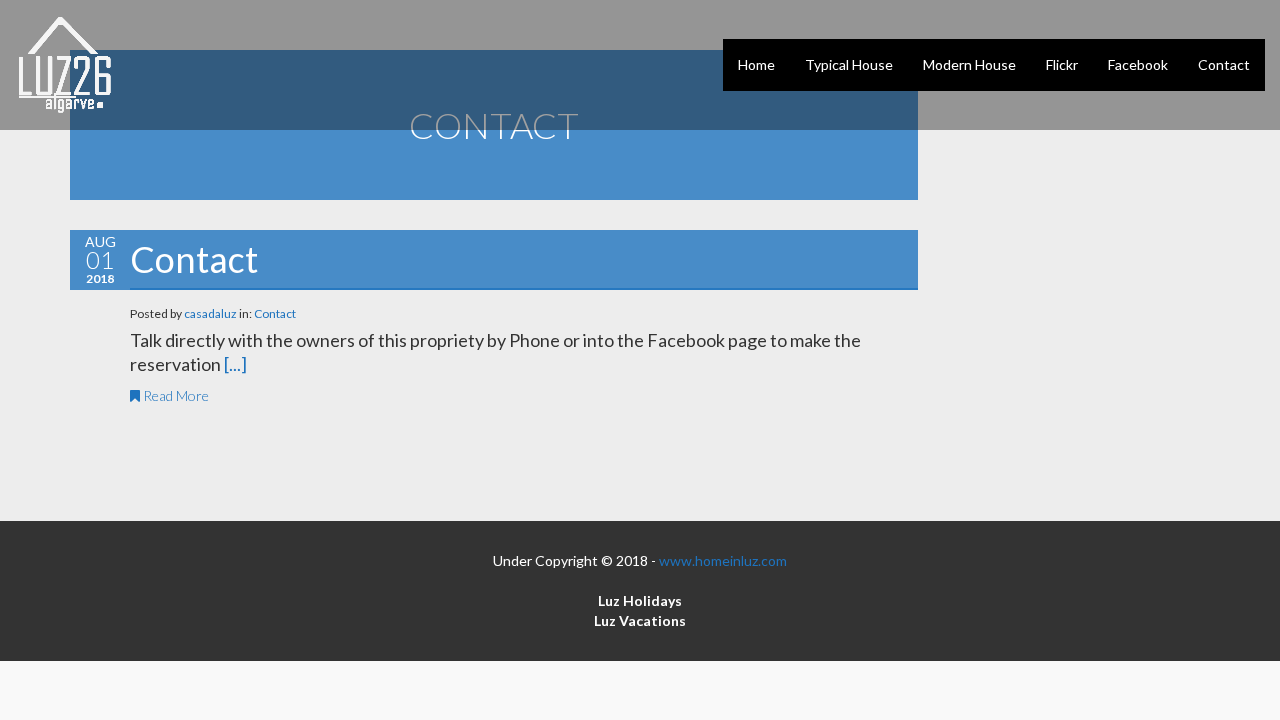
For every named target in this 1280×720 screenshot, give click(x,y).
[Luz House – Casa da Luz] (65, 65)
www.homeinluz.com (723, 560)
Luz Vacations (640, 620)
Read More (174, 395)
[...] (235, 364)
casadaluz (211, 313)
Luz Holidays (640, 600)
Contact (194, 259)
